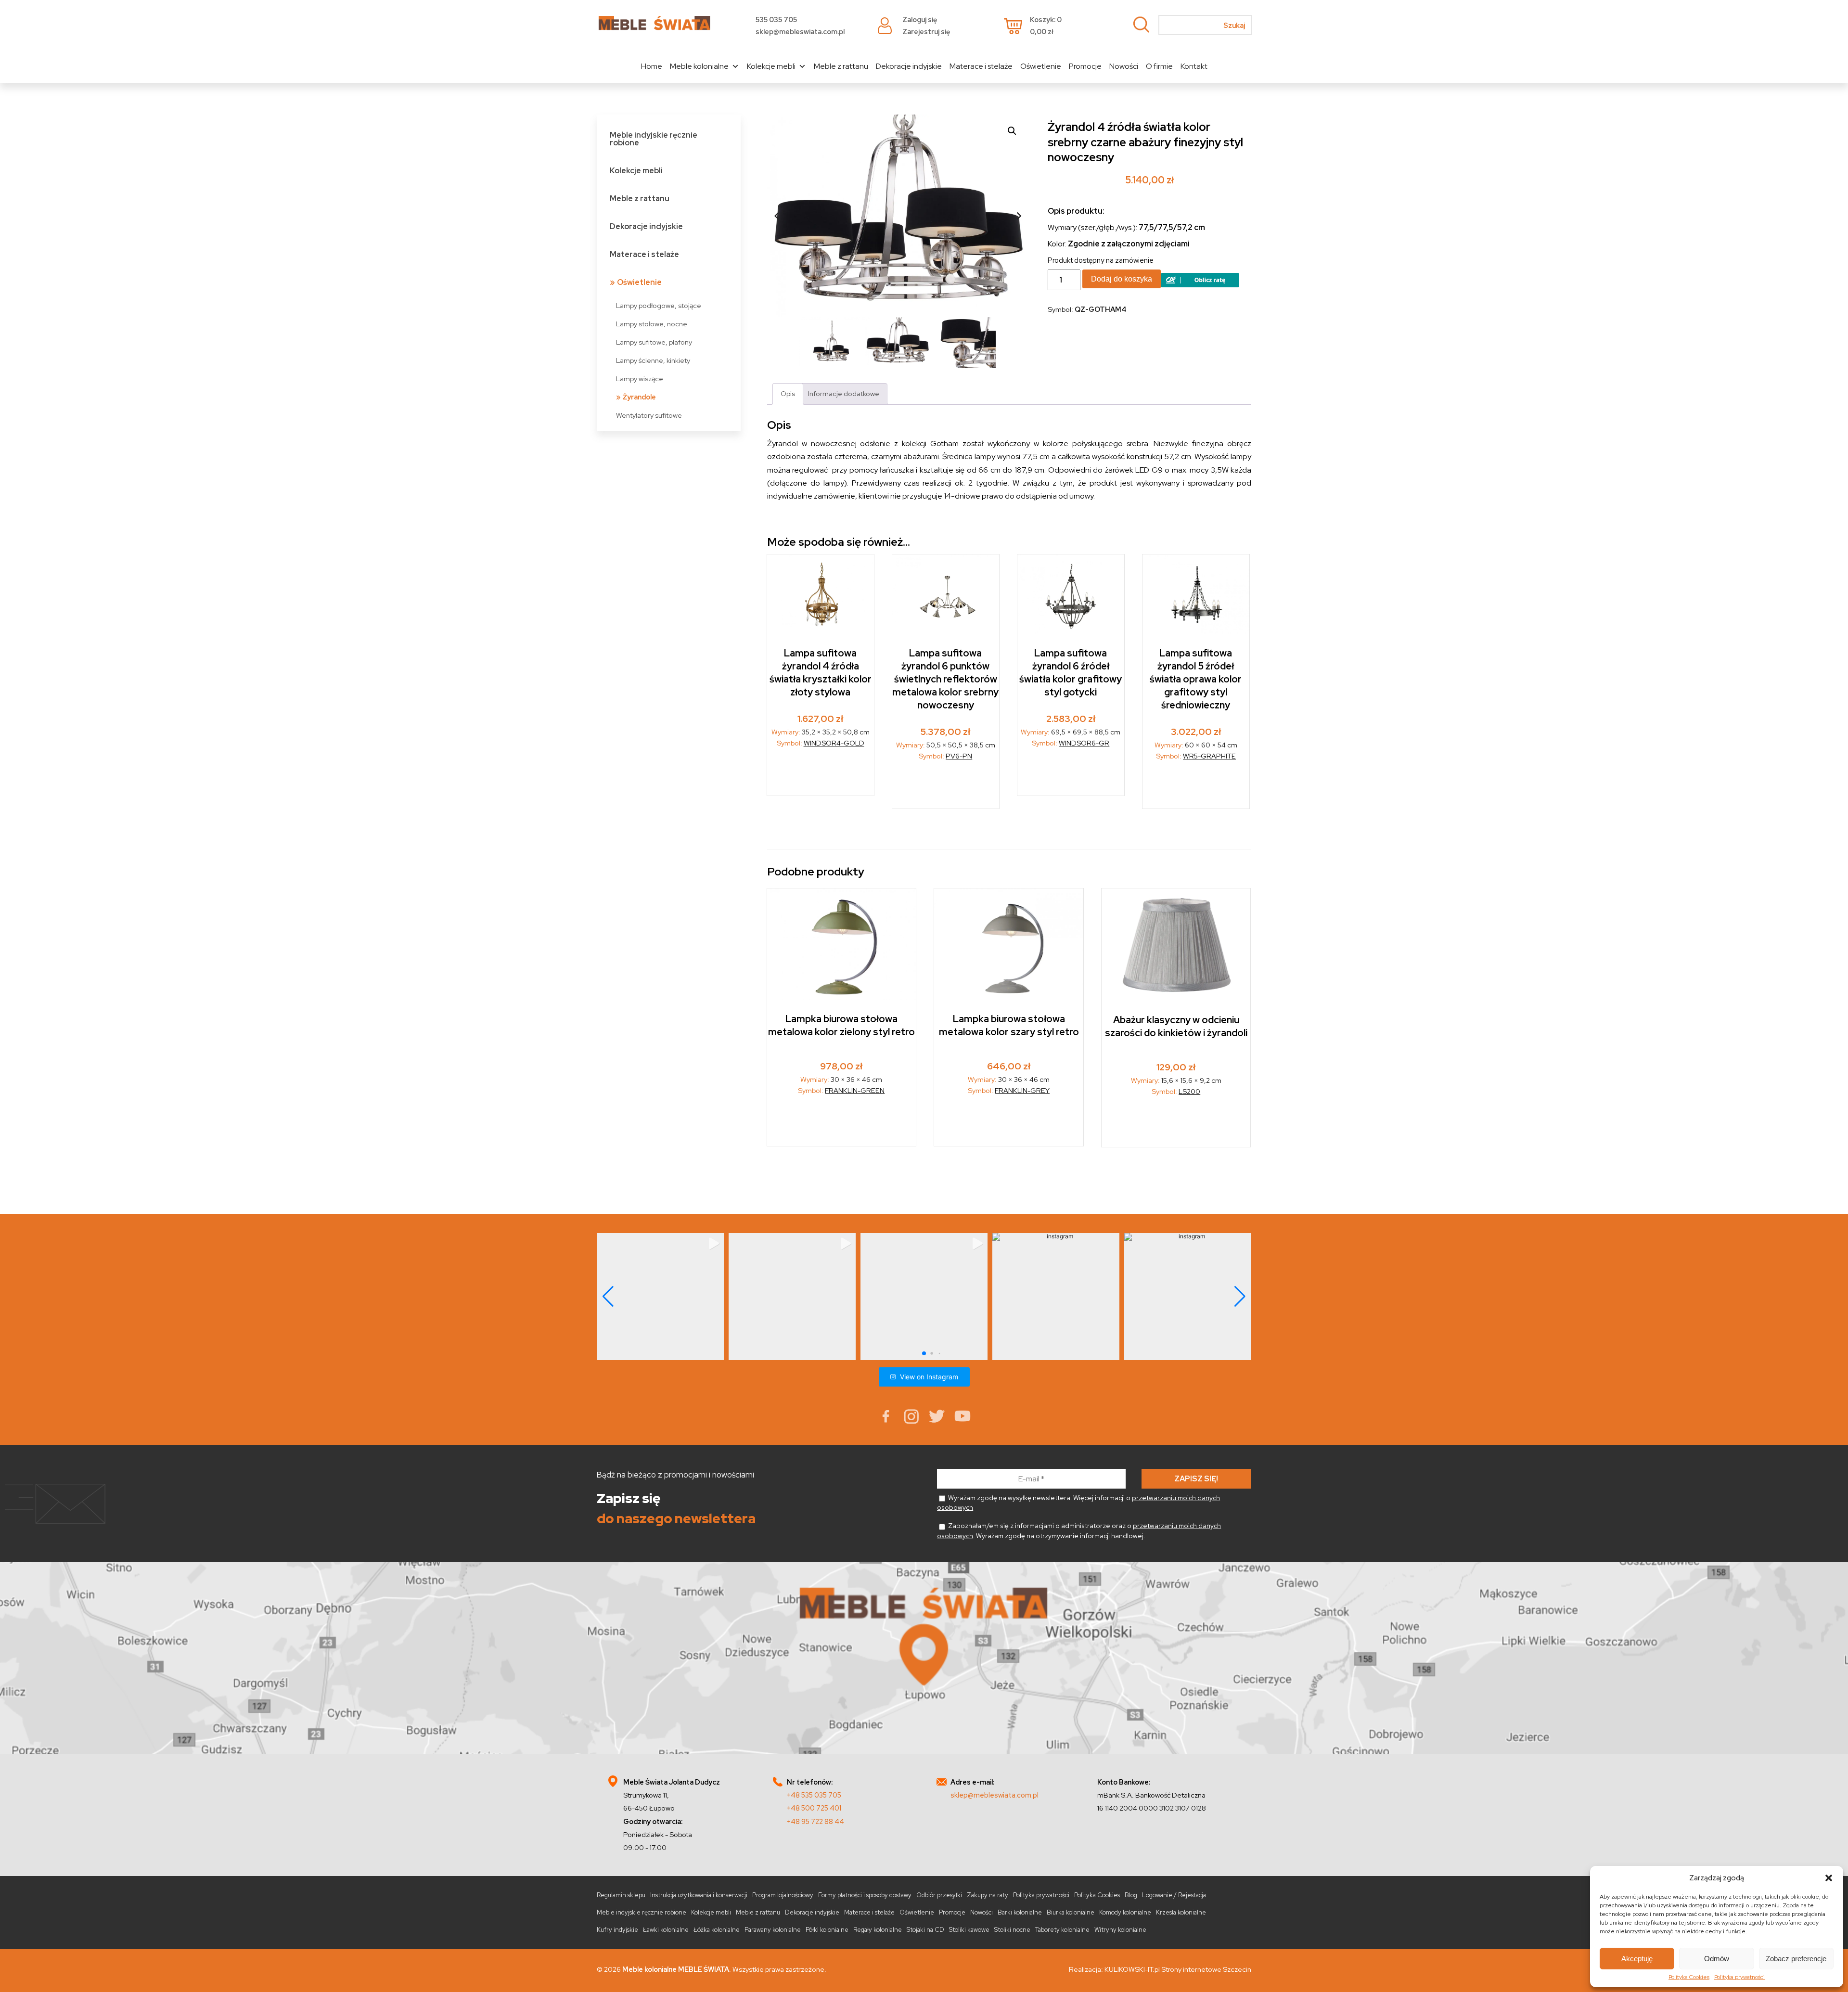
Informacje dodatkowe (844, 393)
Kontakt (1194, 66)
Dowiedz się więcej (946, 788)
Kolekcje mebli (771, 66)
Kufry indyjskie (617, 1930)
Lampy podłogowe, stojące (659, 305)
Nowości (1124, 66)
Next (1019, 216)
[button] (1829, 1878)
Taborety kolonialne (1062, 1930)
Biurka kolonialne (1071, 1912)
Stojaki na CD (925, 1930)
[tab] (788, 393)
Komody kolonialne (1125, 1912)
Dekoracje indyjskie (909, 66)
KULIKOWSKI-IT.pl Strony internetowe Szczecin (1178, 1969)
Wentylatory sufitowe (649, 415)
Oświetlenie (1041, 66)
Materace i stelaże (981, 66)
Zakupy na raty (988, 1895)
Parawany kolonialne (773, 1930)
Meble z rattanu (841, 66)
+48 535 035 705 (814, 1794)
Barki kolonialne (1020, 1912)
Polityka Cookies (1689, 1977)
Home (652, 66)
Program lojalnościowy (783, 1895)
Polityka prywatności (1739, 1977)
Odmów (1717, 1959)
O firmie (1159, 66)
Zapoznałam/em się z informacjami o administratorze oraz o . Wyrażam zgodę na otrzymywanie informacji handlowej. (1079, 1530)
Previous (777, 216)
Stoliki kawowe (969, 1930)
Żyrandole (639, 397)
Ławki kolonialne (666, 1930)
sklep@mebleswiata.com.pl (800, 32)
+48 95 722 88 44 (815, 1821)
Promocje (1085, 66)
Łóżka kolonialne (717, 1930)
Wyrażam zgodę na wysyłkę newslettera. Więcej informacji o (1078, 1503)
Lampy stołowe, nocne (652, 324)
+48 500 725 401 (814, 1808)
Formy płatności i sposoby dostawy (865, 1895)
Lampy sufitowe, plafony (654, 342)
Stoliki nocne (1012, 1930)
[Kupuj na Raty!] (1200, 285)
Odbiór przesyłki (939, 1895)
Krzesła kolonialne (1181, 1912)
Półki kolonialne (827, 1930)
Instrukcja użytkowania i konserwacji (699, 1895)
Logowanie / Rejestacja (1174, 1895)
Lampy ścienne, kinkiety (653, 360)
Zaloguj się (920, 19)
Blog (1131, 1895)
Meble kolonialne (699, 66)
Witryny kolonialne (1120, 1930)
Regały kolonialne (878, 1930)
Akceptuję (1637, 1959)
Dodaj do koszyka (1122, 279)
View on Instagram (929, 1376)
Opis (788, 393)
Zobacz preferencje (1796, 1959)
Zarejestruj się (926, 32)
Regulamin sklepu (621, 1895)
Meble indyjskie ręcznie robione (654, 139)
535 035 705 (776, 19)
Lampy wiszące (640, 379)
